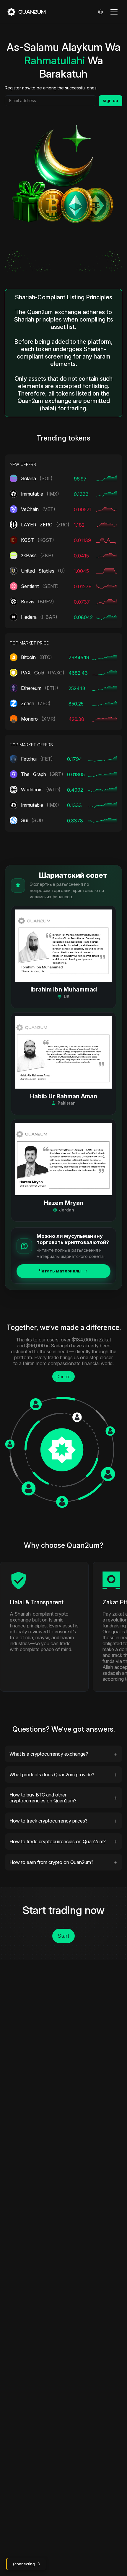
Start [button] (63, 1936)
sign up (110, 101)
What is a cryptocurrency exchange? (49, 1754)
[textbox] (51, 101)
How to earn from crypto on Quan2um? (51, 1862)
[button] (63, 957)
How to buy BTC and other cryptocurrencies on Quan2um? (43, 1798)
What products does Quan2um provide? (52, 1775)
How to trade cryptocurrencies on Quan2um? (58, 1841)
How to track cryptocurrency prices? (48, 1821)
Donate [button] (63, 1377)
